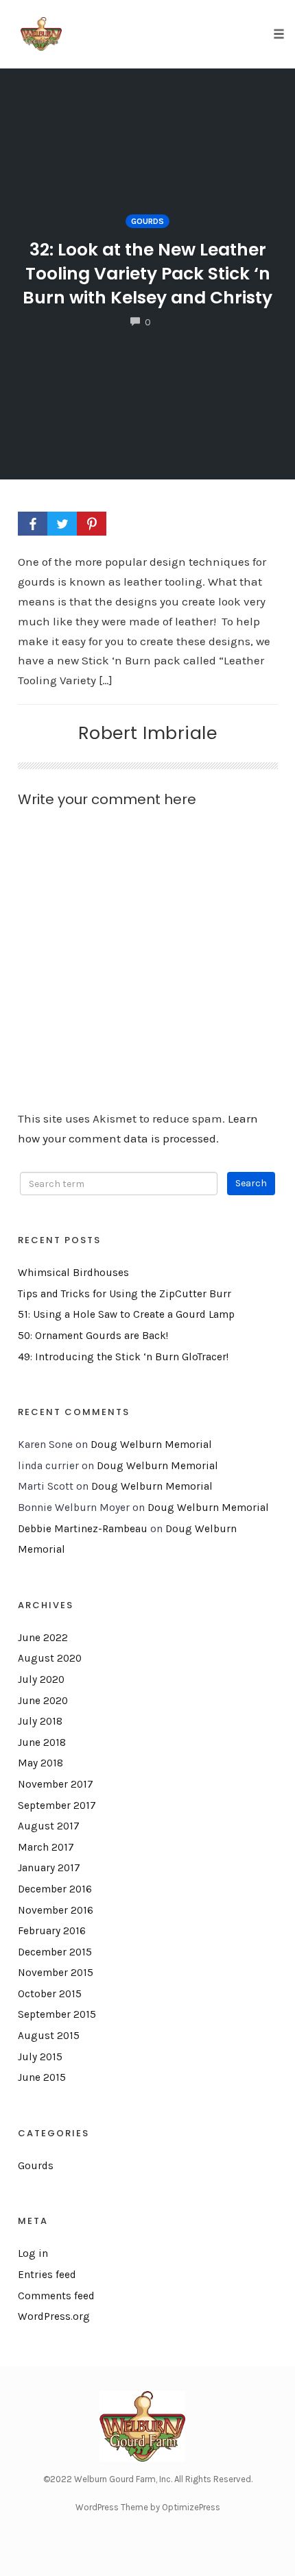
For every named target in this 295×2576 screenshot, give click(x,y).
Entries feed (47, 2275)
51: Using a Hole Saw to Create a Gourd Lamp (126, 1314)
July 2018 (40, 1721)
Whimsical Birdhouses (73, 1273)
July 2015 (40, 2057)
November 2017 (56, 1784)
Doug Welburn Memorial (151, 1445)
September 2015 (57, 2014)
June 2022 (43, 1638)
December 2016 (55, 1889)
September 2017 (57, 1805)
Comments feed (56, 2296)
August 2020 (50, 1658)
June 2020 (43, 1701)
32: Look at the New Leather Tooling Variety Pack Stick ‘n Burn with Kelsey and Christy (147, 274)
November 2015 (56, 1973)
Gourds (147, 221)
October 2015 (50, 1994)
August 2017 (49, 1826)
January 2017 (49, 1868)
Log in (33, 2253)
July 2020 (41, 1679)
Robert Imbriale (148, 733)
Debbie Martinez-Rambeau (83, 1529)
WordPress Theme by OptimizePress (148, 2507)
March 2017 (46, 1847)
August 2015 (49, 2036)
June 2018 (42, 1742)
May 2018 (40, 1763)
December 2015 (55, 1952)
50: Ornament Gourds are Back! (93, 1336)
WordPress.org (54, 2316)
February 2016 (52, 1931)
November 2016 (56, 1910)
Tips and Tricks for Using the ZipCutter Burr (125, 1294)
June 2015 (42, 2077)
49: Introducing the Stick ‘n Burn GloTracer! (123, 1357)
